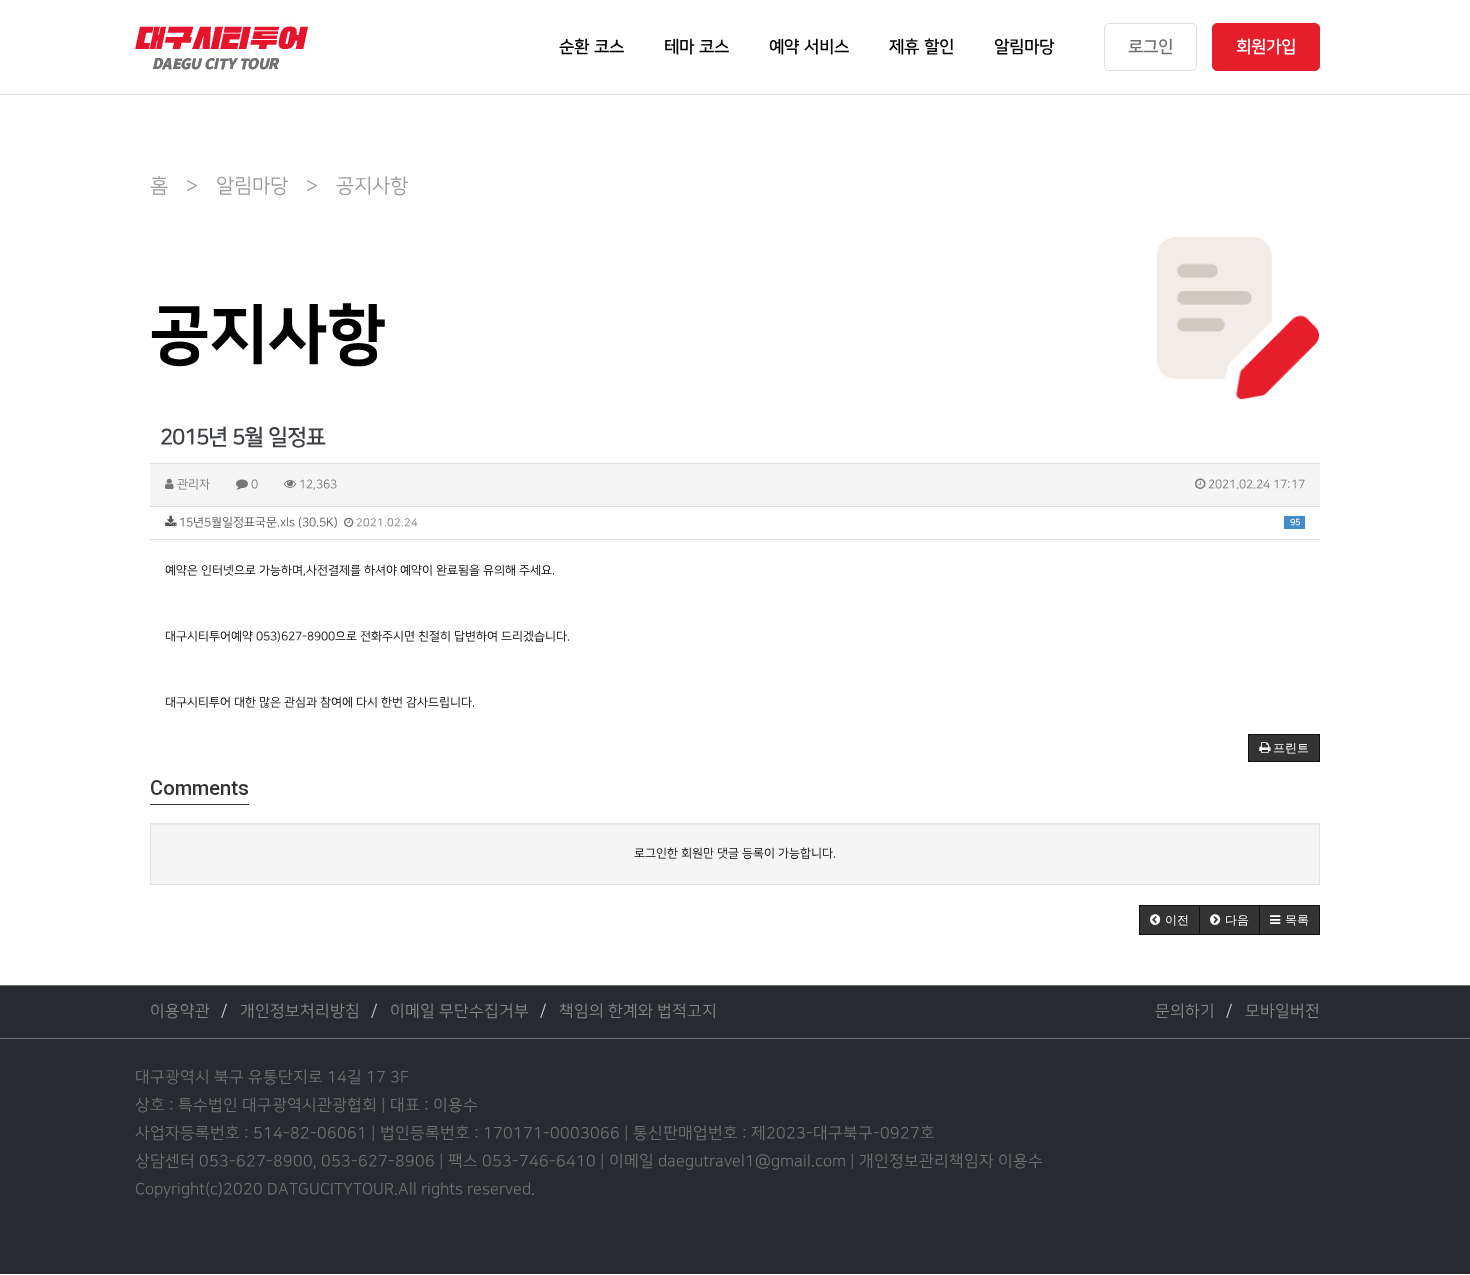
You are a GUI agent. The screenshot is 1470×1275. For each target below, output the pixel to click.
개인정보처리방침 (300, 1011)
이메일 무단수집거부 (459, 1011)
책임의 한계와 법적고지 (638, 1011)
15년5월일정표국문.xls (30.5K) (738, 522)
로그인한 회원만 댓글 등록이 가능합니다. (735, 853)
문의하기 (1185, 1011)
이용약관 (180, 1011)
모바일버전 (1282, 1011)
